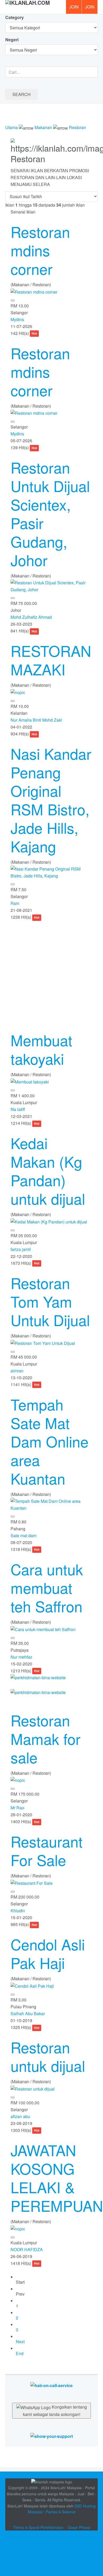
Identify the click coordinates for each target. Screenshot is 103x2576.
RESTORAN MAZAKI (51, 660)
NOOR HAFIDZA (27, 2249)
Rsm (15, 903)
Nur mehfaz (21, 1657)
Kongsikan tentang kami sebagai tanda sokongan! (55, 2411)
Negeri (12, 40)
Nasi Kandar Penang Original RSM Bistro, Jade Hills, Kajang (51, 800)
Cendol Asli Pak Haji (48, 1953)
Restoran (78, 127)
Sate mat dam (24, 1535)
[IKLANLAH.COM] (28, 7)
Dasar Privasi (79, 2527)
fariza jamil (21, 1249)
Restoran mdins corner (40, 250)
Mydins (17, 319)
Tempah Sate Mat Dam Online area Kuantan (50, 1441)
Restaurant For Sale (47, 1850)
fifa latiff (18, 1109)
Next (20, 2341)
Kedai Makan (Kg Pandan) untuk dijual (48, 1171)
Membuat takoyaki (41, 1049)
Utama (11, 127)
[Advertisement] (51, 972)
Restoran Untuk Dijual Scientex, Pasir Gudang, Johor (50, 513)
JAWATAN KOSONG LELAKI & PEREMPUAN (57, 2178)
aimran (17, 1371)
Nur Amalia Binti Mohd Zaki (36, 720)
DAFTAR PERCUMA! (91, 9)
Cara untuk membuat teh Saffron (47, 1587)
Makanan (43, 127)
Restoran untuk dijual (48, 2056)
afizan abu (20, 2116)
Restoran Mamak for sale (46, 1738)
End (20, 2353)
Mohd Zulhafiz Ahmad (31, 617)
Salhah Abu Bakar (28, 2013)
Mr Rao (17, 1808)
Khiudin (18, 1911)
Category (15, 17)
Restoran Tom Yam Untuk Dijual (50, 1301)
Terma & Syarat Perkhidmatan (38, 2527)
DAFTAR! (74, 7)
